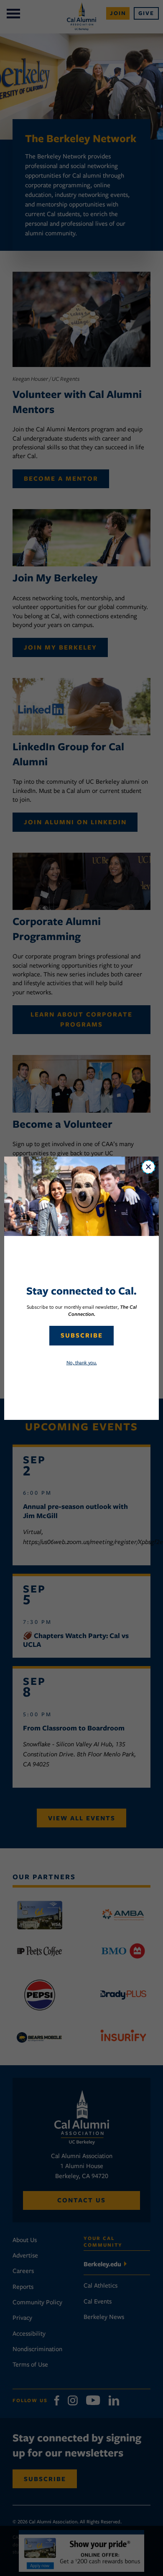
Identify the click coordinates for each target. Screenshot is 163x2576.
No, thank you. (82, 1362)
